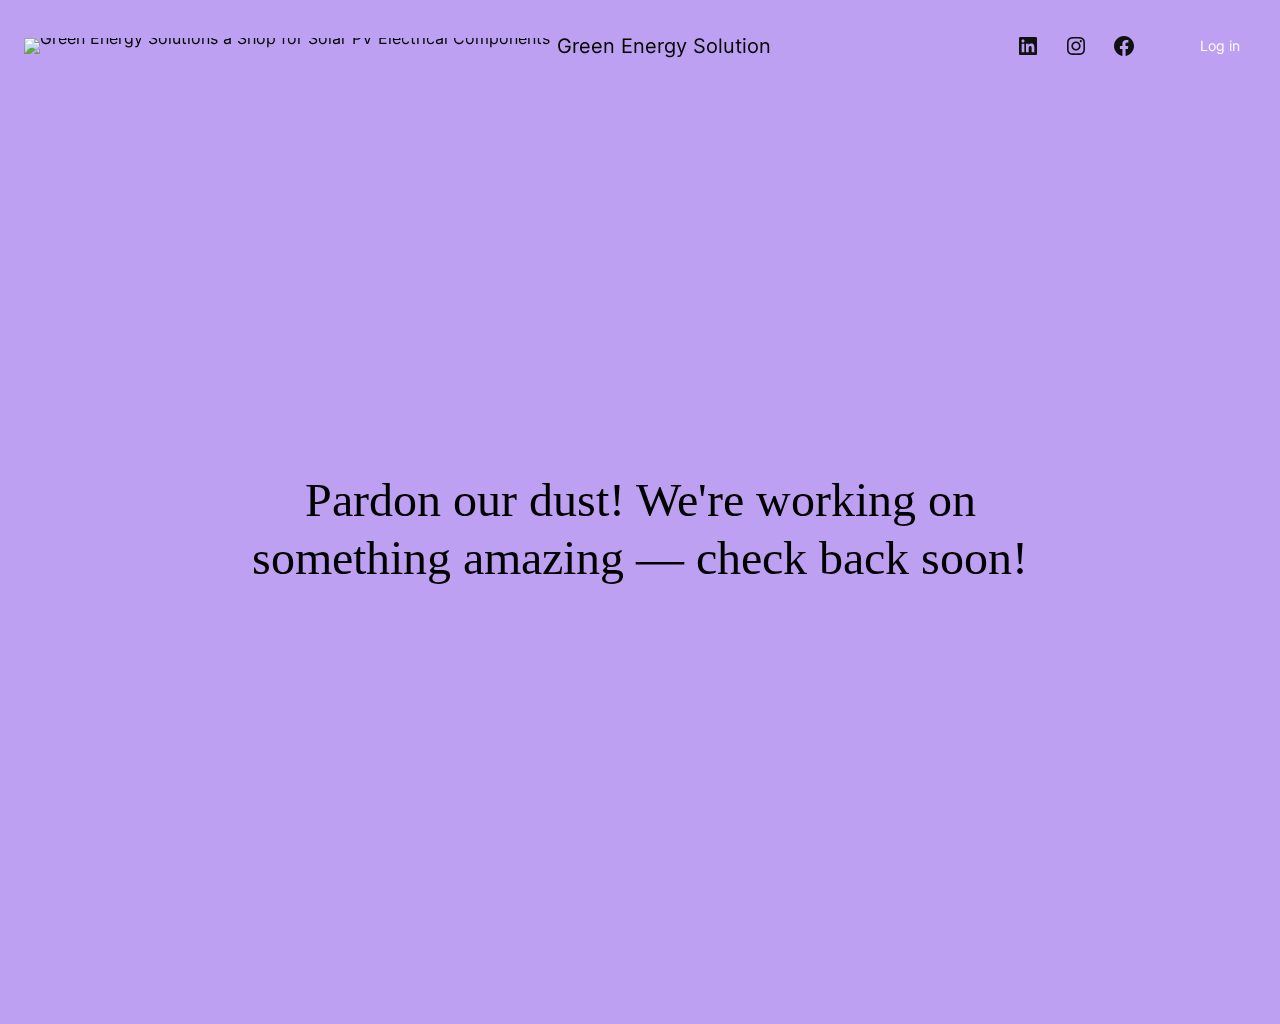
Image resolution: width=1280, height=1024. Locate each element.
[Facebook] (1124, 46)
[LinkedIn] (1028, 46)
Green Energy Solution (664, 46)
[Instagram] (1076, 46)
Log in (1220, 45)
